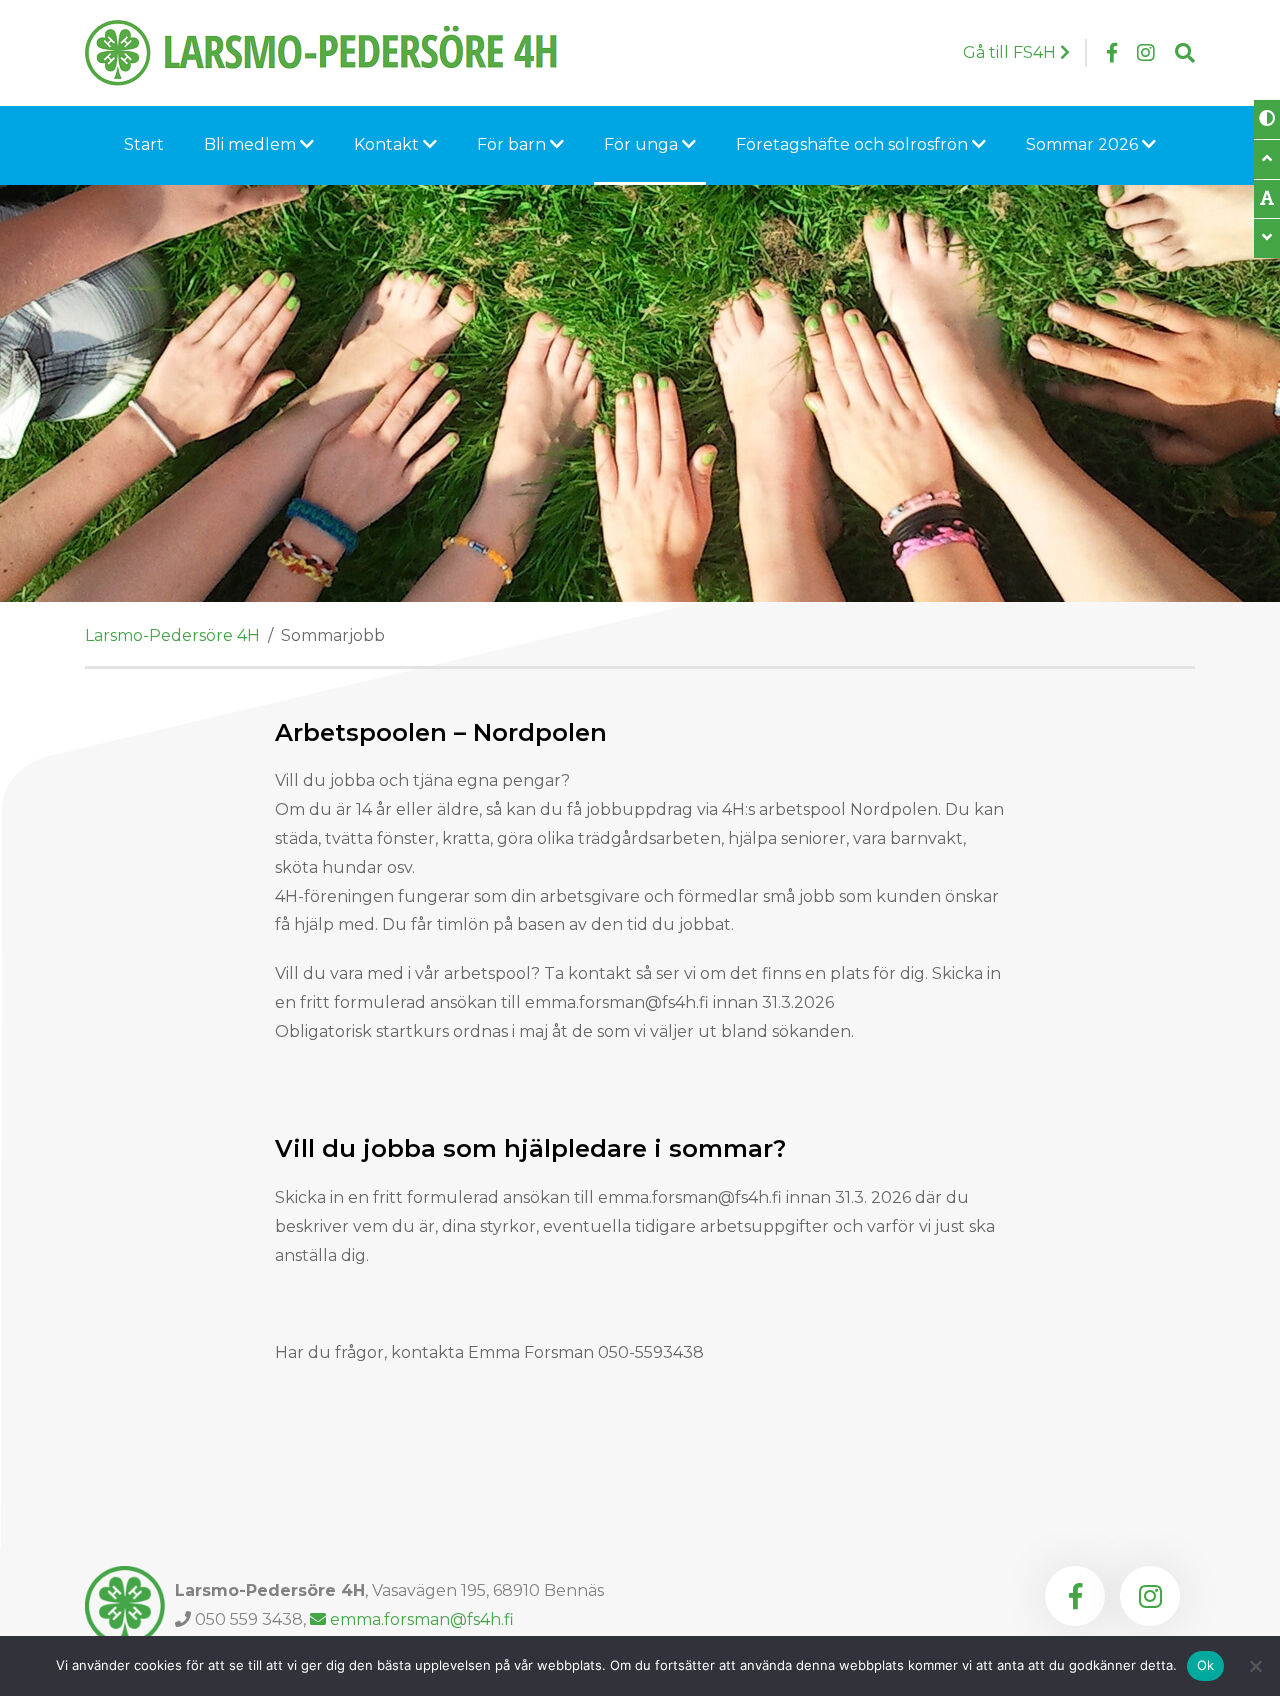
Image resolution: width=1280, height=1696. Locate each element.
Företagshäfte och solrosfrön (854, 144)
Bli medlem (252, 144)
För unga (643, 144)
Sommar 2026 (1084, 144)
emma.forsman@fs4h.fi (420, 1619)
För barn (513, 144)
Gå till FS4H (1011, 52)
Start (144, 144)
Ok (1206, 1665)
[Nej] (1255, 1666)
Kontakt (388, 144)
